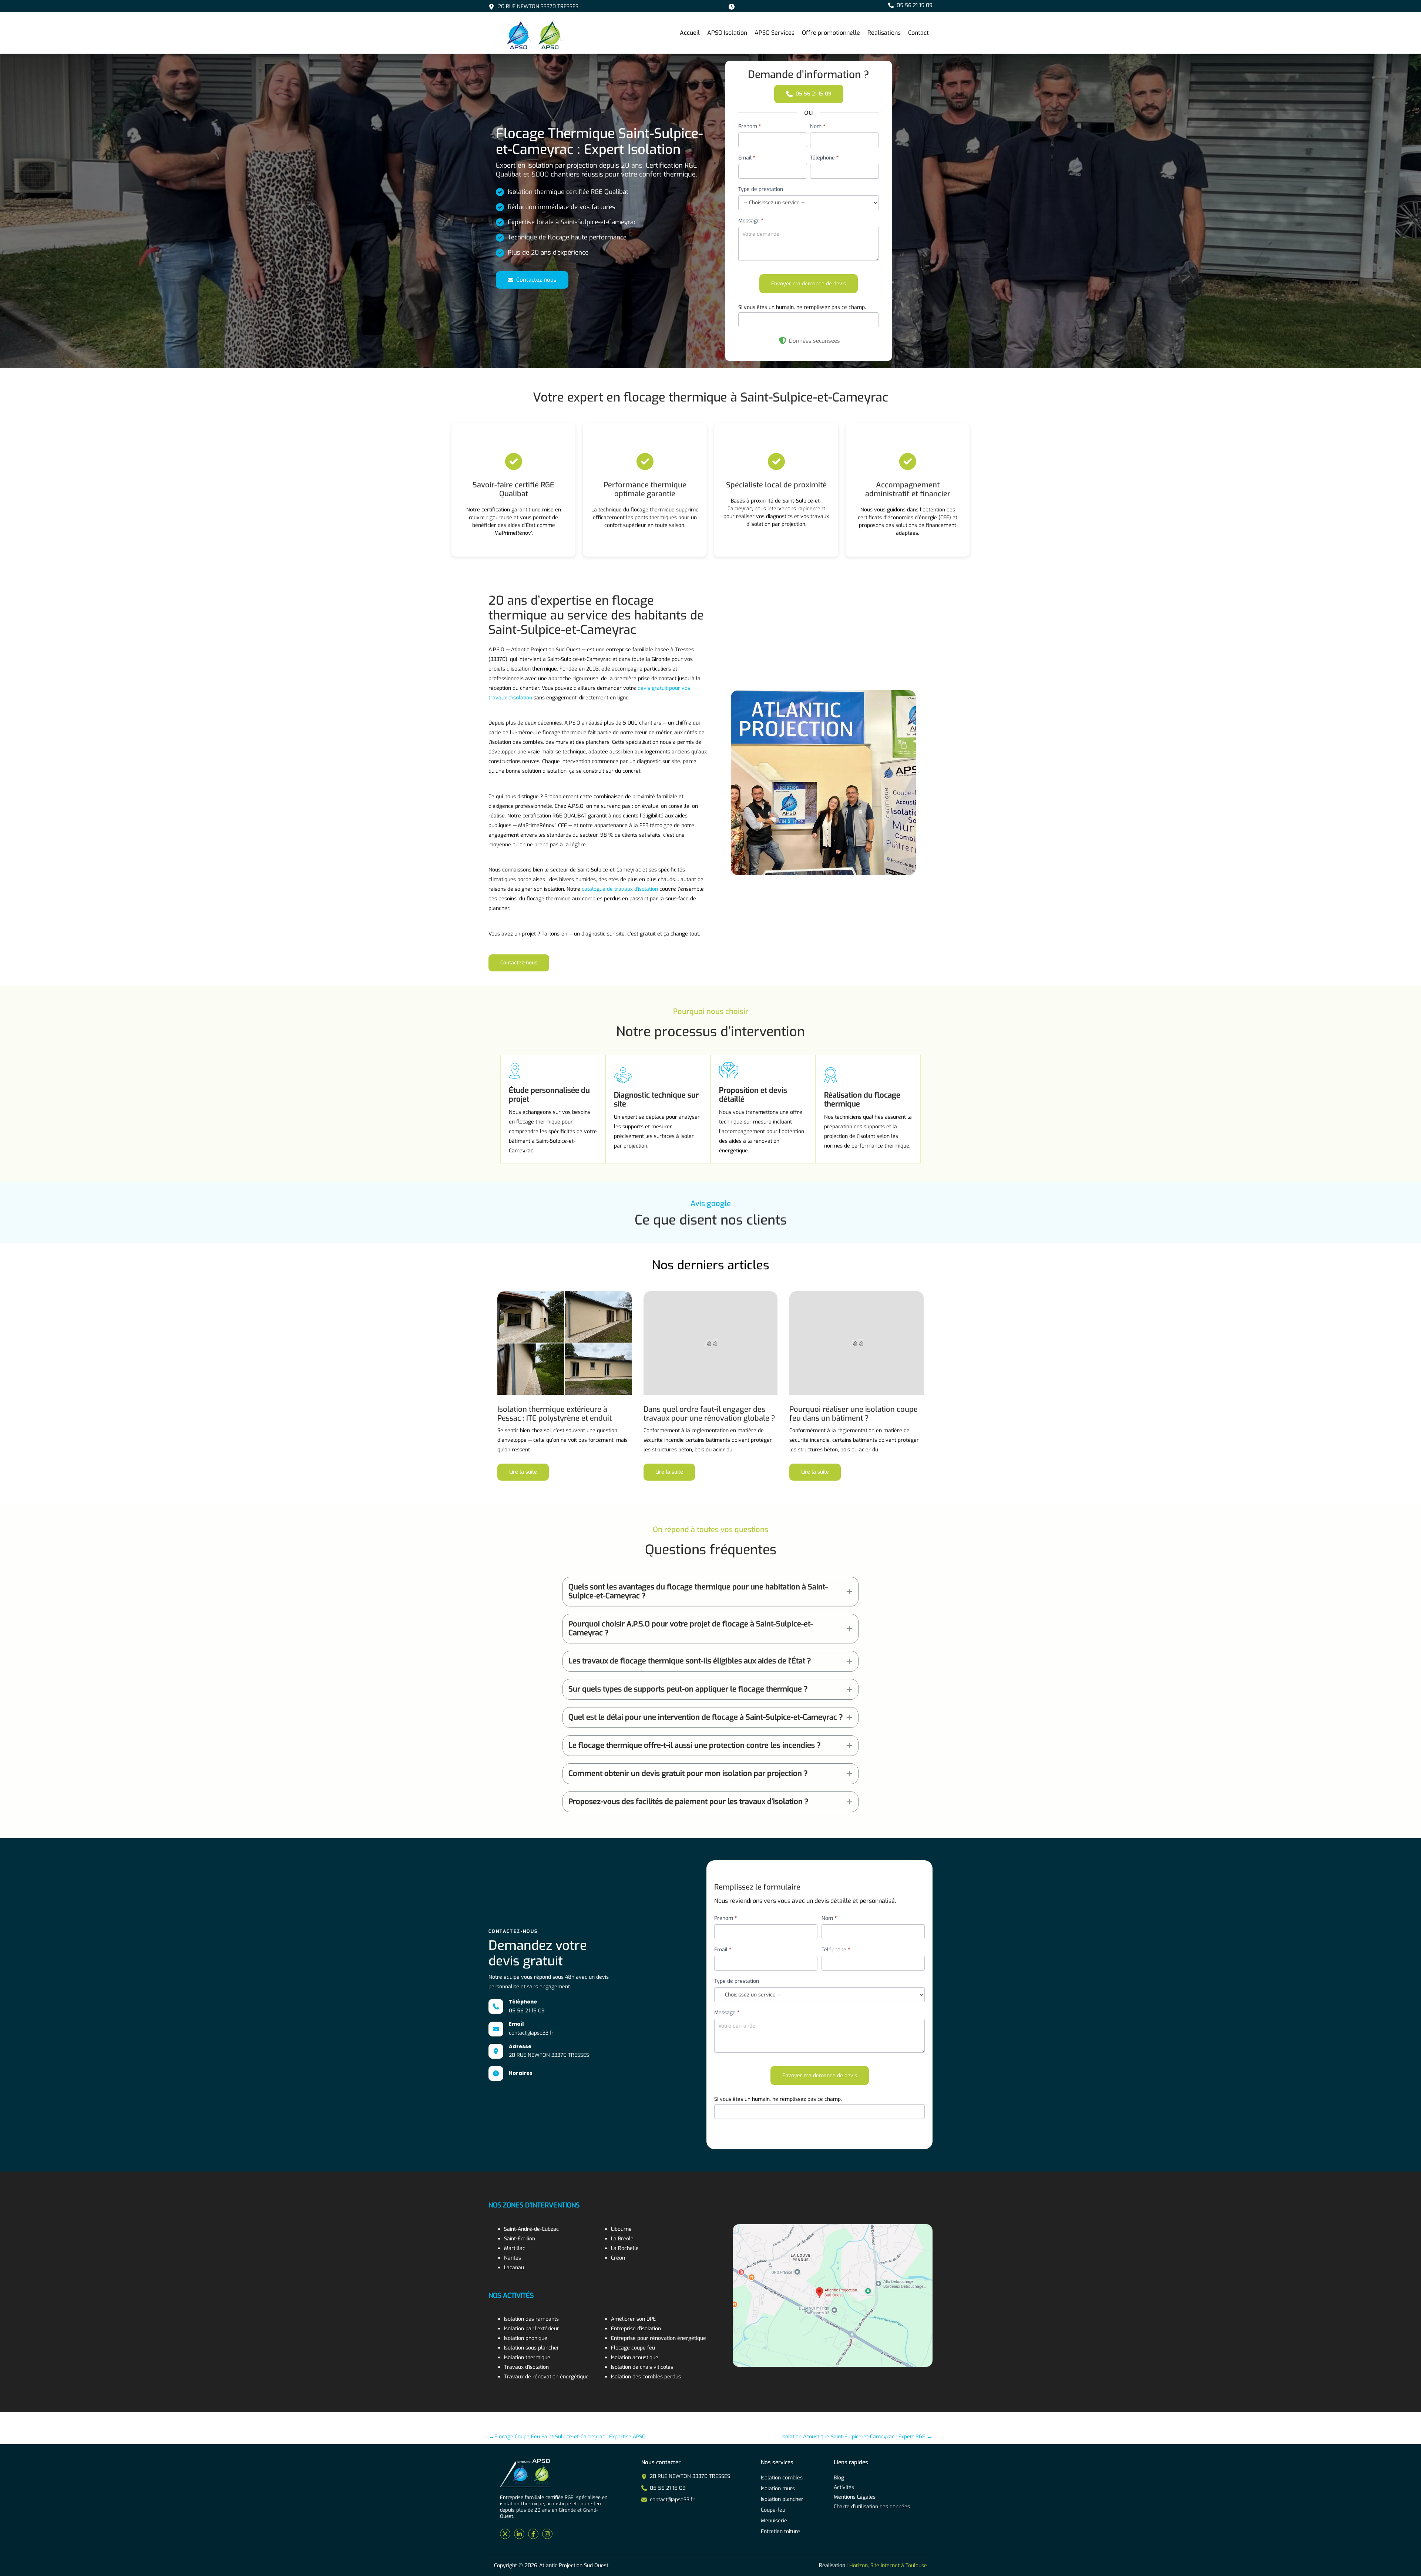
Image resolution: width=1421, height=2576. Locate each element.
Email (747, 158)
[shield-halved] (783, 340)
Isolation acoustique (635, 2357)
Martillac (515, 2248)
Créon (618, 2258)
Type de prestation (761, 189)
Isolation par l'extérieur (532, 2329)
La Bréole (622, 2239)
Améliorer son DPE (633, 2319)
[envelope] (496, 2029)
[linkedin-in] (519, 2534)
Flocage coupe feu (633, 2348)
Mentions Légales (855, 2497)
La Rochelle (625, 2248)
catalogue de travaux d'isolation (620, 889)
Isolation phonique (526, 2338)
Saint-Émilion (520, 2239)
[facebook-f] (533, 2534)
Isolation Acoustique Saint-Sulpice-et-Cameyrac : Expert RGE (857, 2437)
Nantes (513, 2258)
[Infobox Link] (533, 7)
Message (751, 221)
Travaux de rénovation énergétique (546, 2377)
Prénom (750, 126)
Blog (839, 2478)
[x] (505, 2534)
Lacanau (514, 2268)
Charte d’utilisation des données (872, 2507)
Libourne (621, 2229)
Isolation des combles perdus (646, 2377)
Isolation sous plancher (532, 2348)
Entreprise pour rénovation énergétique (659, 2338)
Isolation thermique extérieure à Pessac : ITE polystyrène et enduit (555, 1414)
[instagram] (547, 2534)
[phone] (496, 2006)
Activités (844, 2487)
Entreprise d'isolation (636, 2329)
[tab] (710, 1592)
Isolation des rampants (531, 2319)
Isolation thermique (527, 2357)
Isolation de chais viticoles (642, 2367)
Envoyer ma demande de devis (809, 284)
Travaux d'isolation (526, 2367)
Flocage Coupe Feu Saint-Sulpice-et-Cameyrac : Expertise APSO (567, 2437)
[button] (910, 5)
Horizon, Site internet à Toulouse (888, 2565)
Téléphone (824, 158)
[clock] (496, 2073)
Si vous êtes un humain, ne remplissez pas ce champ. (802, 307)
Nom (818, 126)
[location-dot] (496, 2051)
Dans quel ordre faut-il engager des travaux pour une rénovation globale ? (709, 1414)
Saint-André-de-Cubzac (531, 2229)
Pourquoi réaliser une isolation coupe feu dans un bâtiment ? (854, 1414)
